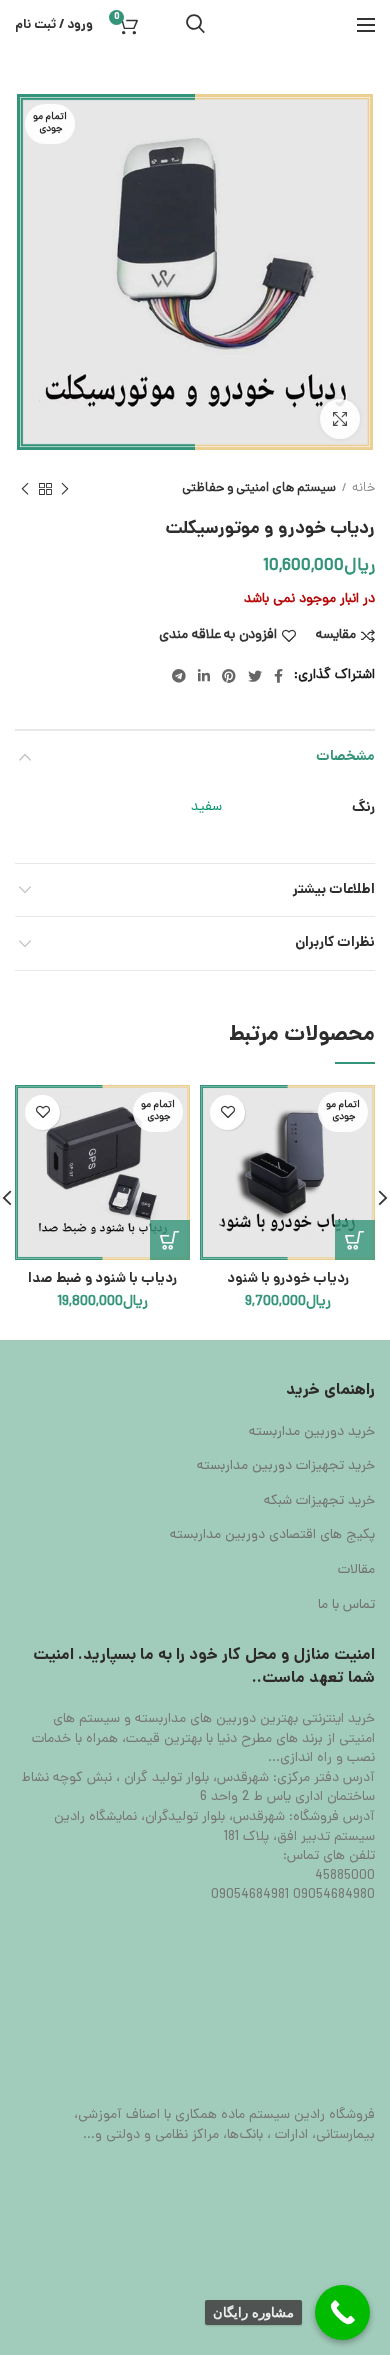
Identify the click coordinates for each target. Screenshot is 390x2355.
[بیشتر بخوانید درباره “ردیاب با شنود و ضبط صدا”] (170, 1240)
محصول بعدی (25, 489)
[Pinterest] (229, 676)
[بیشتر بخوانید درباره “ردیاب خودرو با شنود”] (355, 1240)
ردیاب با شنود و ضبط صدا (102, 1279)
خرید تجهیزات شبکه (319, 1502)
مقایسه (336, 636)
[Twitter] (255, 676)
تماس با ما (346, 1606)
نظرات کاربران (335, 943)
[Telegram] (179, 676)
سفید (206, 807)
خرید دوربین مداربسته (312, 1433)
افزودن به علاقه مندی (218, 636)
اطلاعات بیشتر (334, 890)
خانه (363, 489)
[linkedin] (204, 676)
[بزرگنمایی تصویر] (340, 419)
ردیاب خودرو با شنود (288, 1279)
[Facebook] (278, 676)
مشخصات (345, 757)
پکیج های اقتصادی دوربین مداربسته (272, 1536)
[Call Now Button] (342, 2312)
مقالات (356, 1571)
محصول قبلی (65, 489)
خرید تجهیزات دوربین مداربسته (286, 1467)
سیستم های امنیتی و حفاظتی (259, 489)
